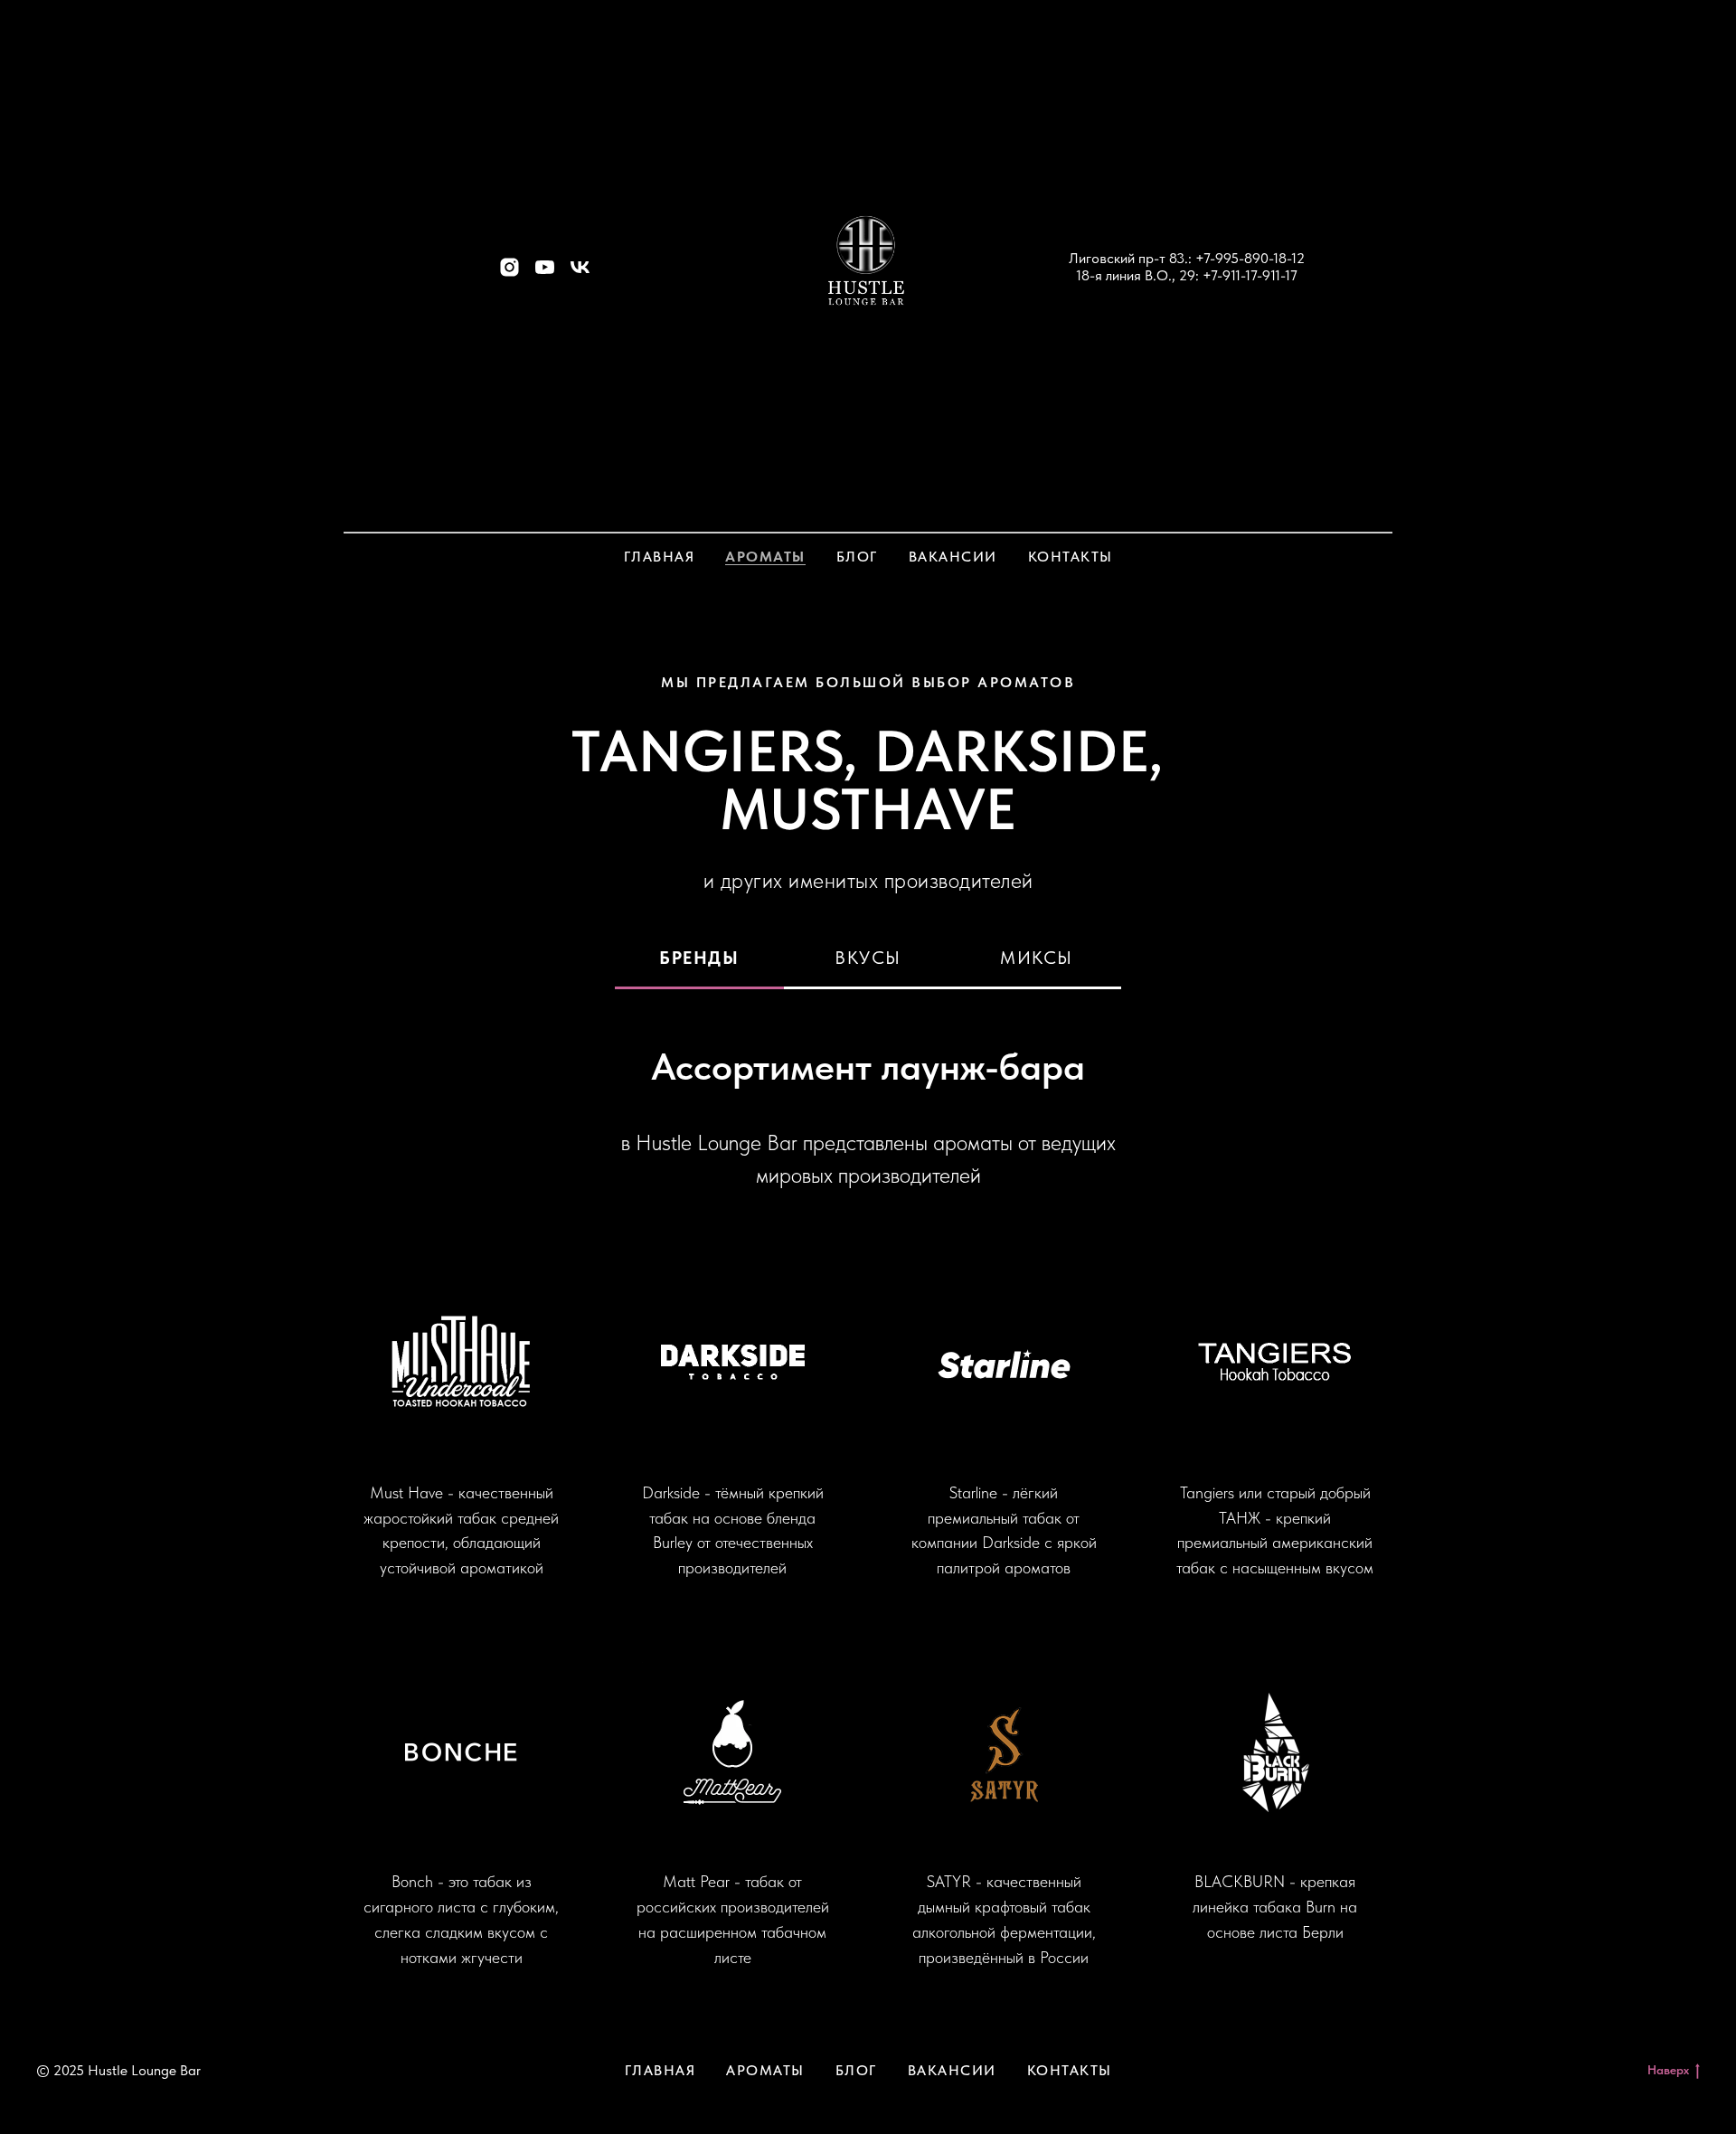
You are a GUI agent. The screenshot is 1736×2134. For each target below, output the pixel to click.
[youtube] (545, 274)
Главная (660, 557)
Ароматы (765, 557)
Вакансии (953, 557)
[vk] (580, 274)
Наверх (1668, 2070)
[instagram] (509, 274)
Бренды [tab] (699, 958)
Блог (857, 557)
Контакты (1071, 557)
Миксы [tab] (1037, 958)
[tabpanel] (868, 1507)
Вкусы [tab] (868, 958)
